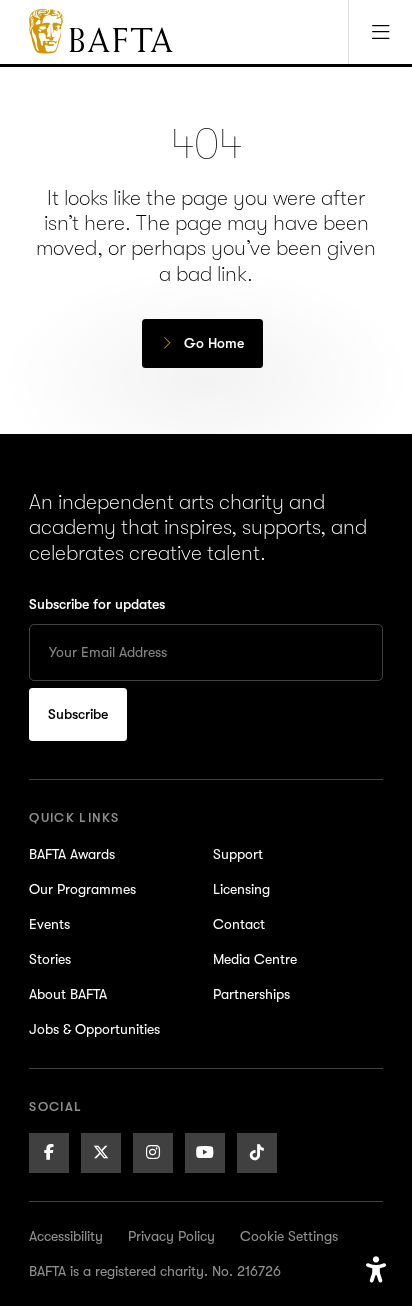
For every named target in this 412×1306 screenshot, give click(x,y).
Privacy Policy (171, 1236)
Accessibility (66, 1236)
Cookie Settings (289, 1236)
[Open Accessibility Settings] (376, 1270)
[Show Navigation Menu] (380, 32)
